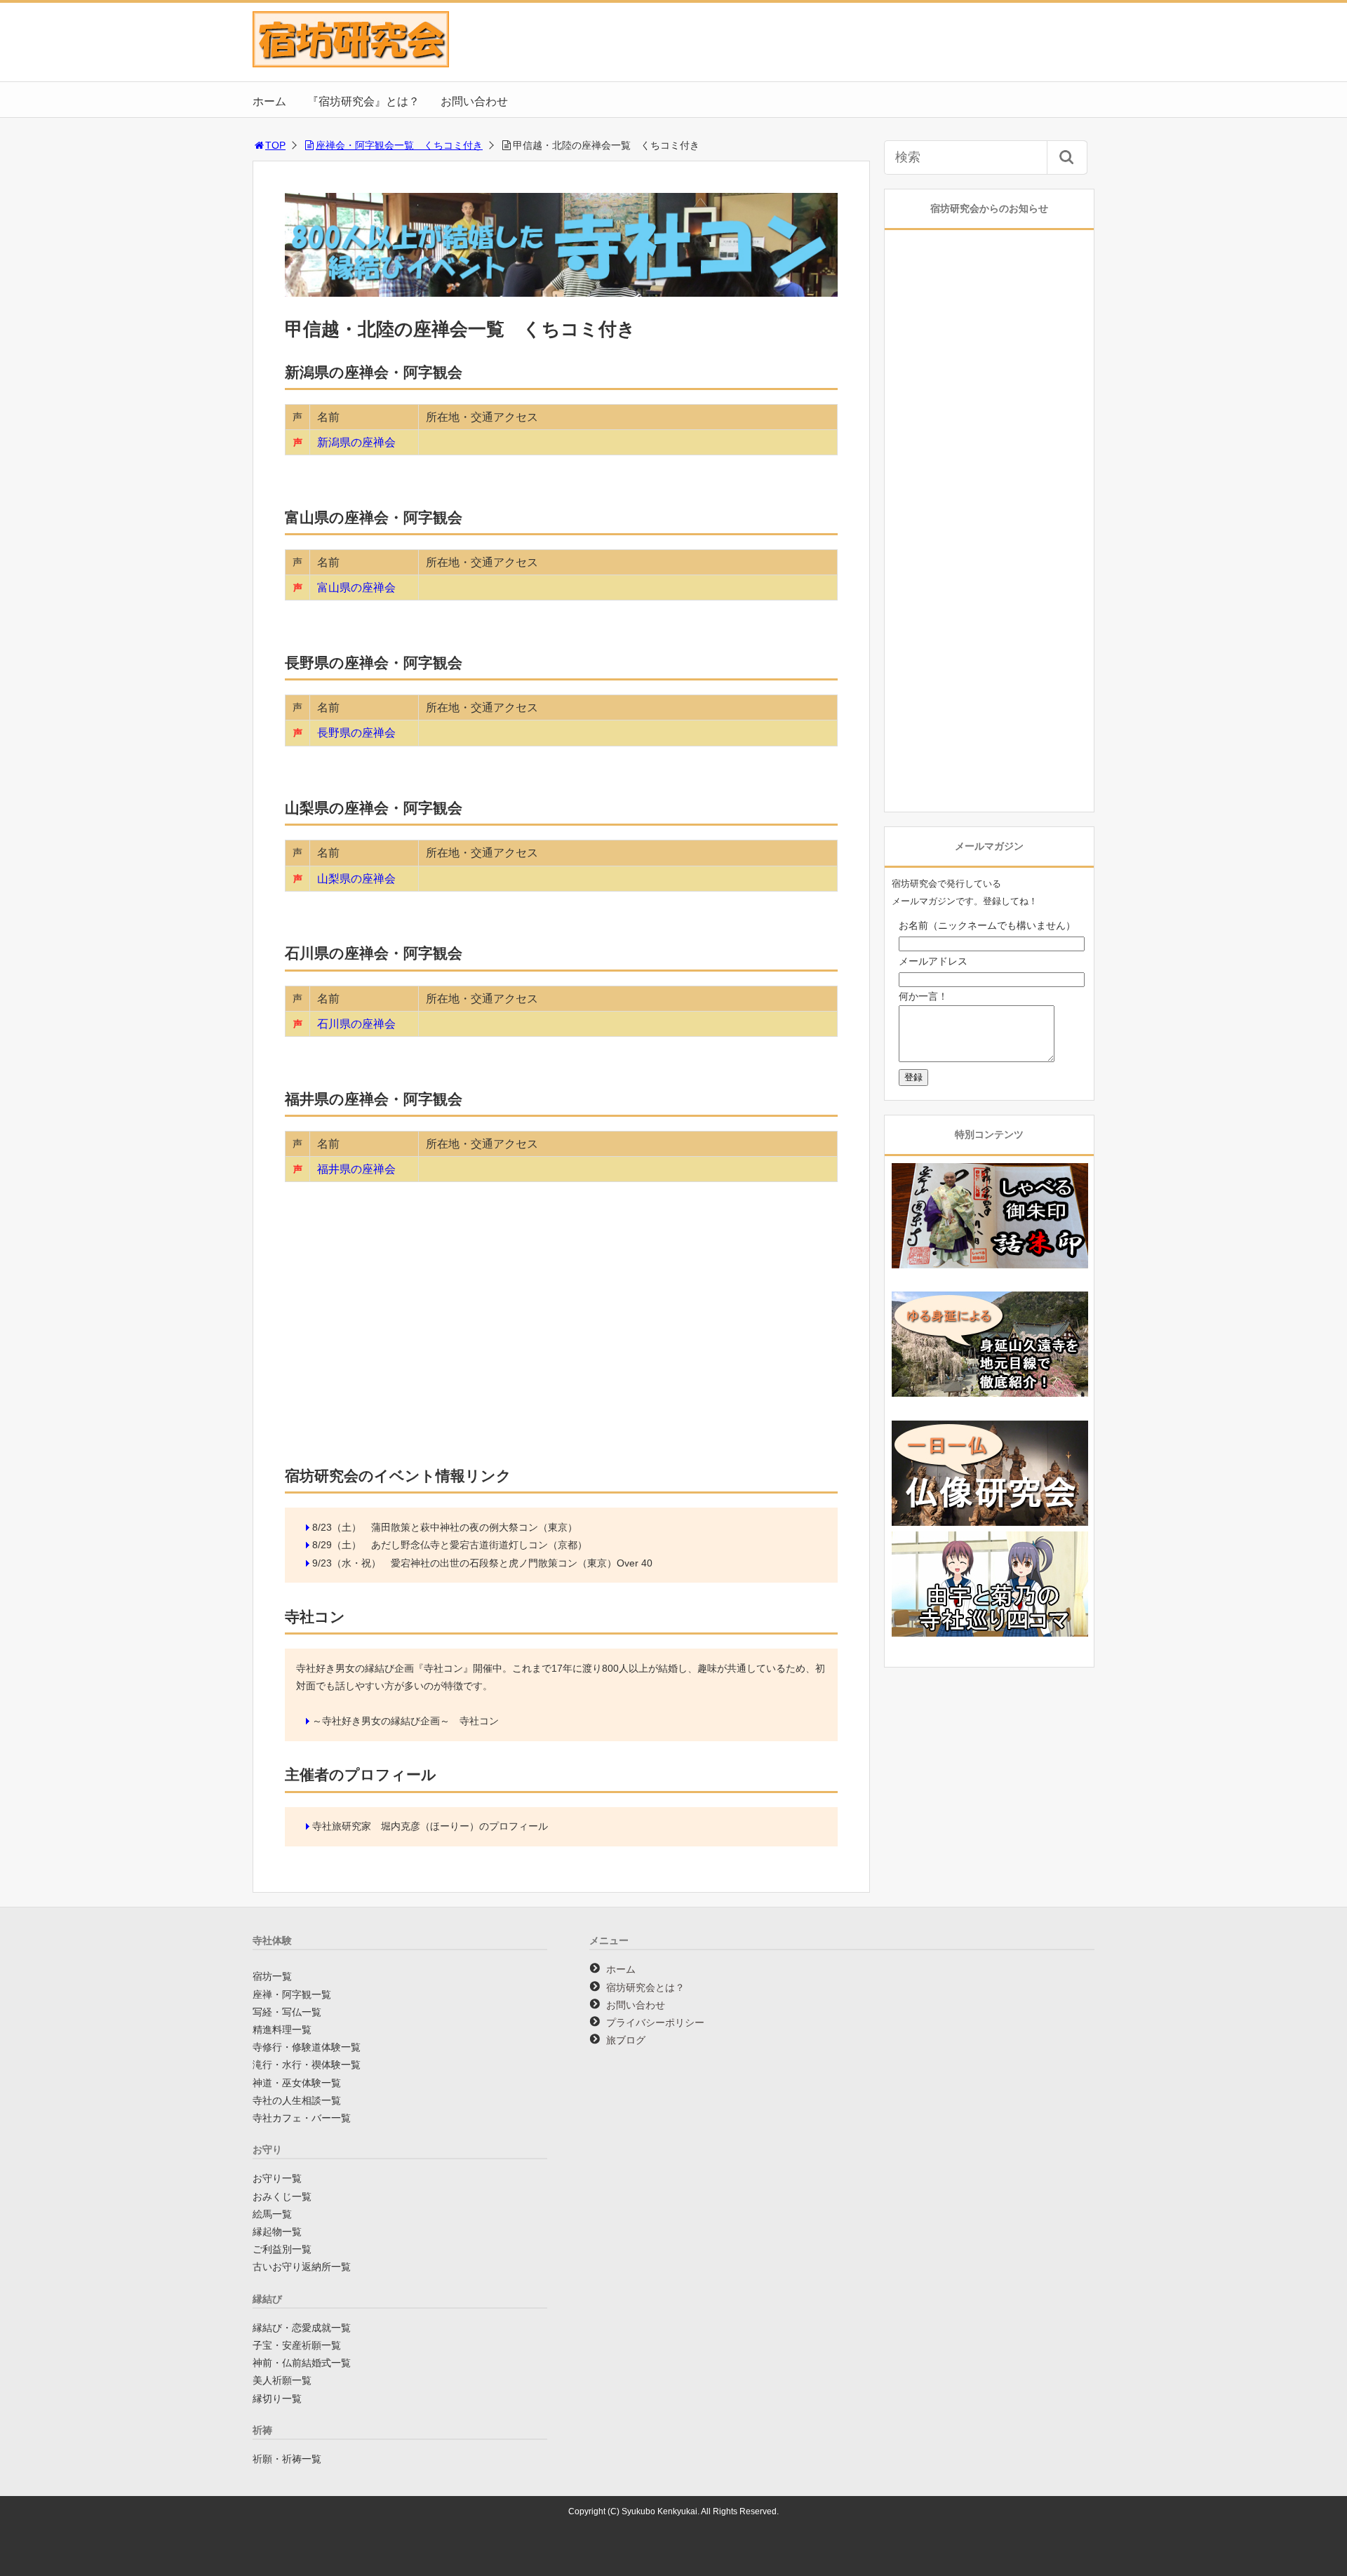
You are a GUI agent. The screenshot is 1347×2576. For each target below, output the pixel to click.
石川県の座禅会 (356, 1024)
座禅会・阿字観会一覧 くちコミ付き (399, 145)
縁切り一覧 (277, 2399)
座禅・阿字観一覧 (292, 1994)
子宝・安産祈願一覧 (297, 2345)
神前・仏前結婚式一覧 (302, 2363)
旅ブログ (626, 2040)
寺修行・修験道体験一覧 (307, 2047)
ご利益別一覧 (282, 2249)
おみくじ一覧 (282, 2196)
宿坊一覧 (272, 1976)
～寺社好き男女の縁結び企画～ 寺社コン (406, 1721)
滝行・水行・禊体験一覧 (307, 2065)
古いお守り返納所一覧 (302, 2267)
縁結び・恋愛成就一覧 (302, 2328)
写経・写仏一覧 (287, 2012)
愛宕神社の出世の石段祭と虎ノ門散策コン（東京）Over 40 (522, 1563)
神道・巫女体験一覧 (297, 2083)
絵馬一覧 (272, 2214)
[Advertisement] (561, 1344)
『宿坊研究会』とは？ (363, 101)
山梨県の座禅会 (356, 879)
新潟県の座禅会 (356, 442)
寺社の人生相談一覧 (297, 2100)
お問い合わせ (474, 101)
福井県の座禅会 (356, 1169)
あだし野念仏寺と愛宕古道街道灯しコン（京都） (479, 1545)
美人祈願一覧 (282, 2380)
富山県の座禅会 (356, 588)
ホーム (269, 101)
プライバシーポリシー (655, 2022)
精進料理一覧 (282, 2030)
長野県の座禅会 (356, 733)
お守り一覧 (277, 2178)
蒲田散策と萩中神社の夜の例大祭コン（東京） (474, 1527)
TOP (275, 145)
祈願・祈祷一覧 (287, 2459)
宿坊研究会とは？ (645, 1987)
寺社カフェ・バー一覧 (302, 2118)
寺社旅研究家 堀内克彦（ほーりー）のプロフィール (430, 1826)
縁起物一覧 (277, 2232)
